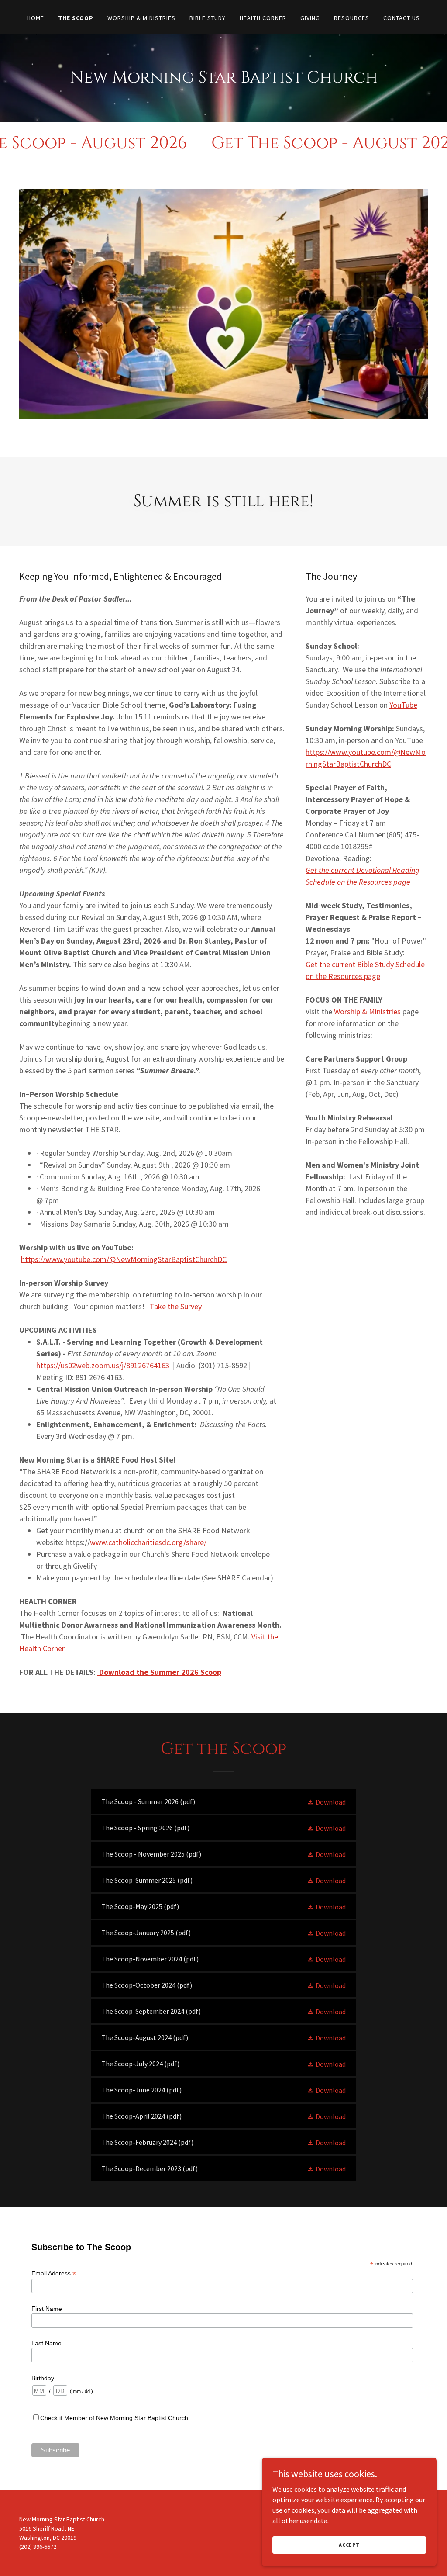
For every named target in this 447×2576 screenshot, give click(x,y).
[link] (223, 1801)
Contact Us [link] (402, 18)
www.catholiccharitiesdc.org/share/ (148, 1542)
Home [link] (36, 18)
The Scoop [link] (76, 18)
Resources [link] (352, 18)
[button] (326, 1801)
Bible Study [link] (208, 18)
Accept (349, 2545)
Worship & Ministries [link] (141, 18)
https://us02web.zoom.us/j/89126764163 (103, 1365)
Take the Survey (176, 1306)
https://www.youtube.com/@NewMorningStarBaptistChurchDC (124, 1259)
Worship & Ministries (367, 1011)
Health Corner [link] (263, 18)
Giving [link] (310, 18)
